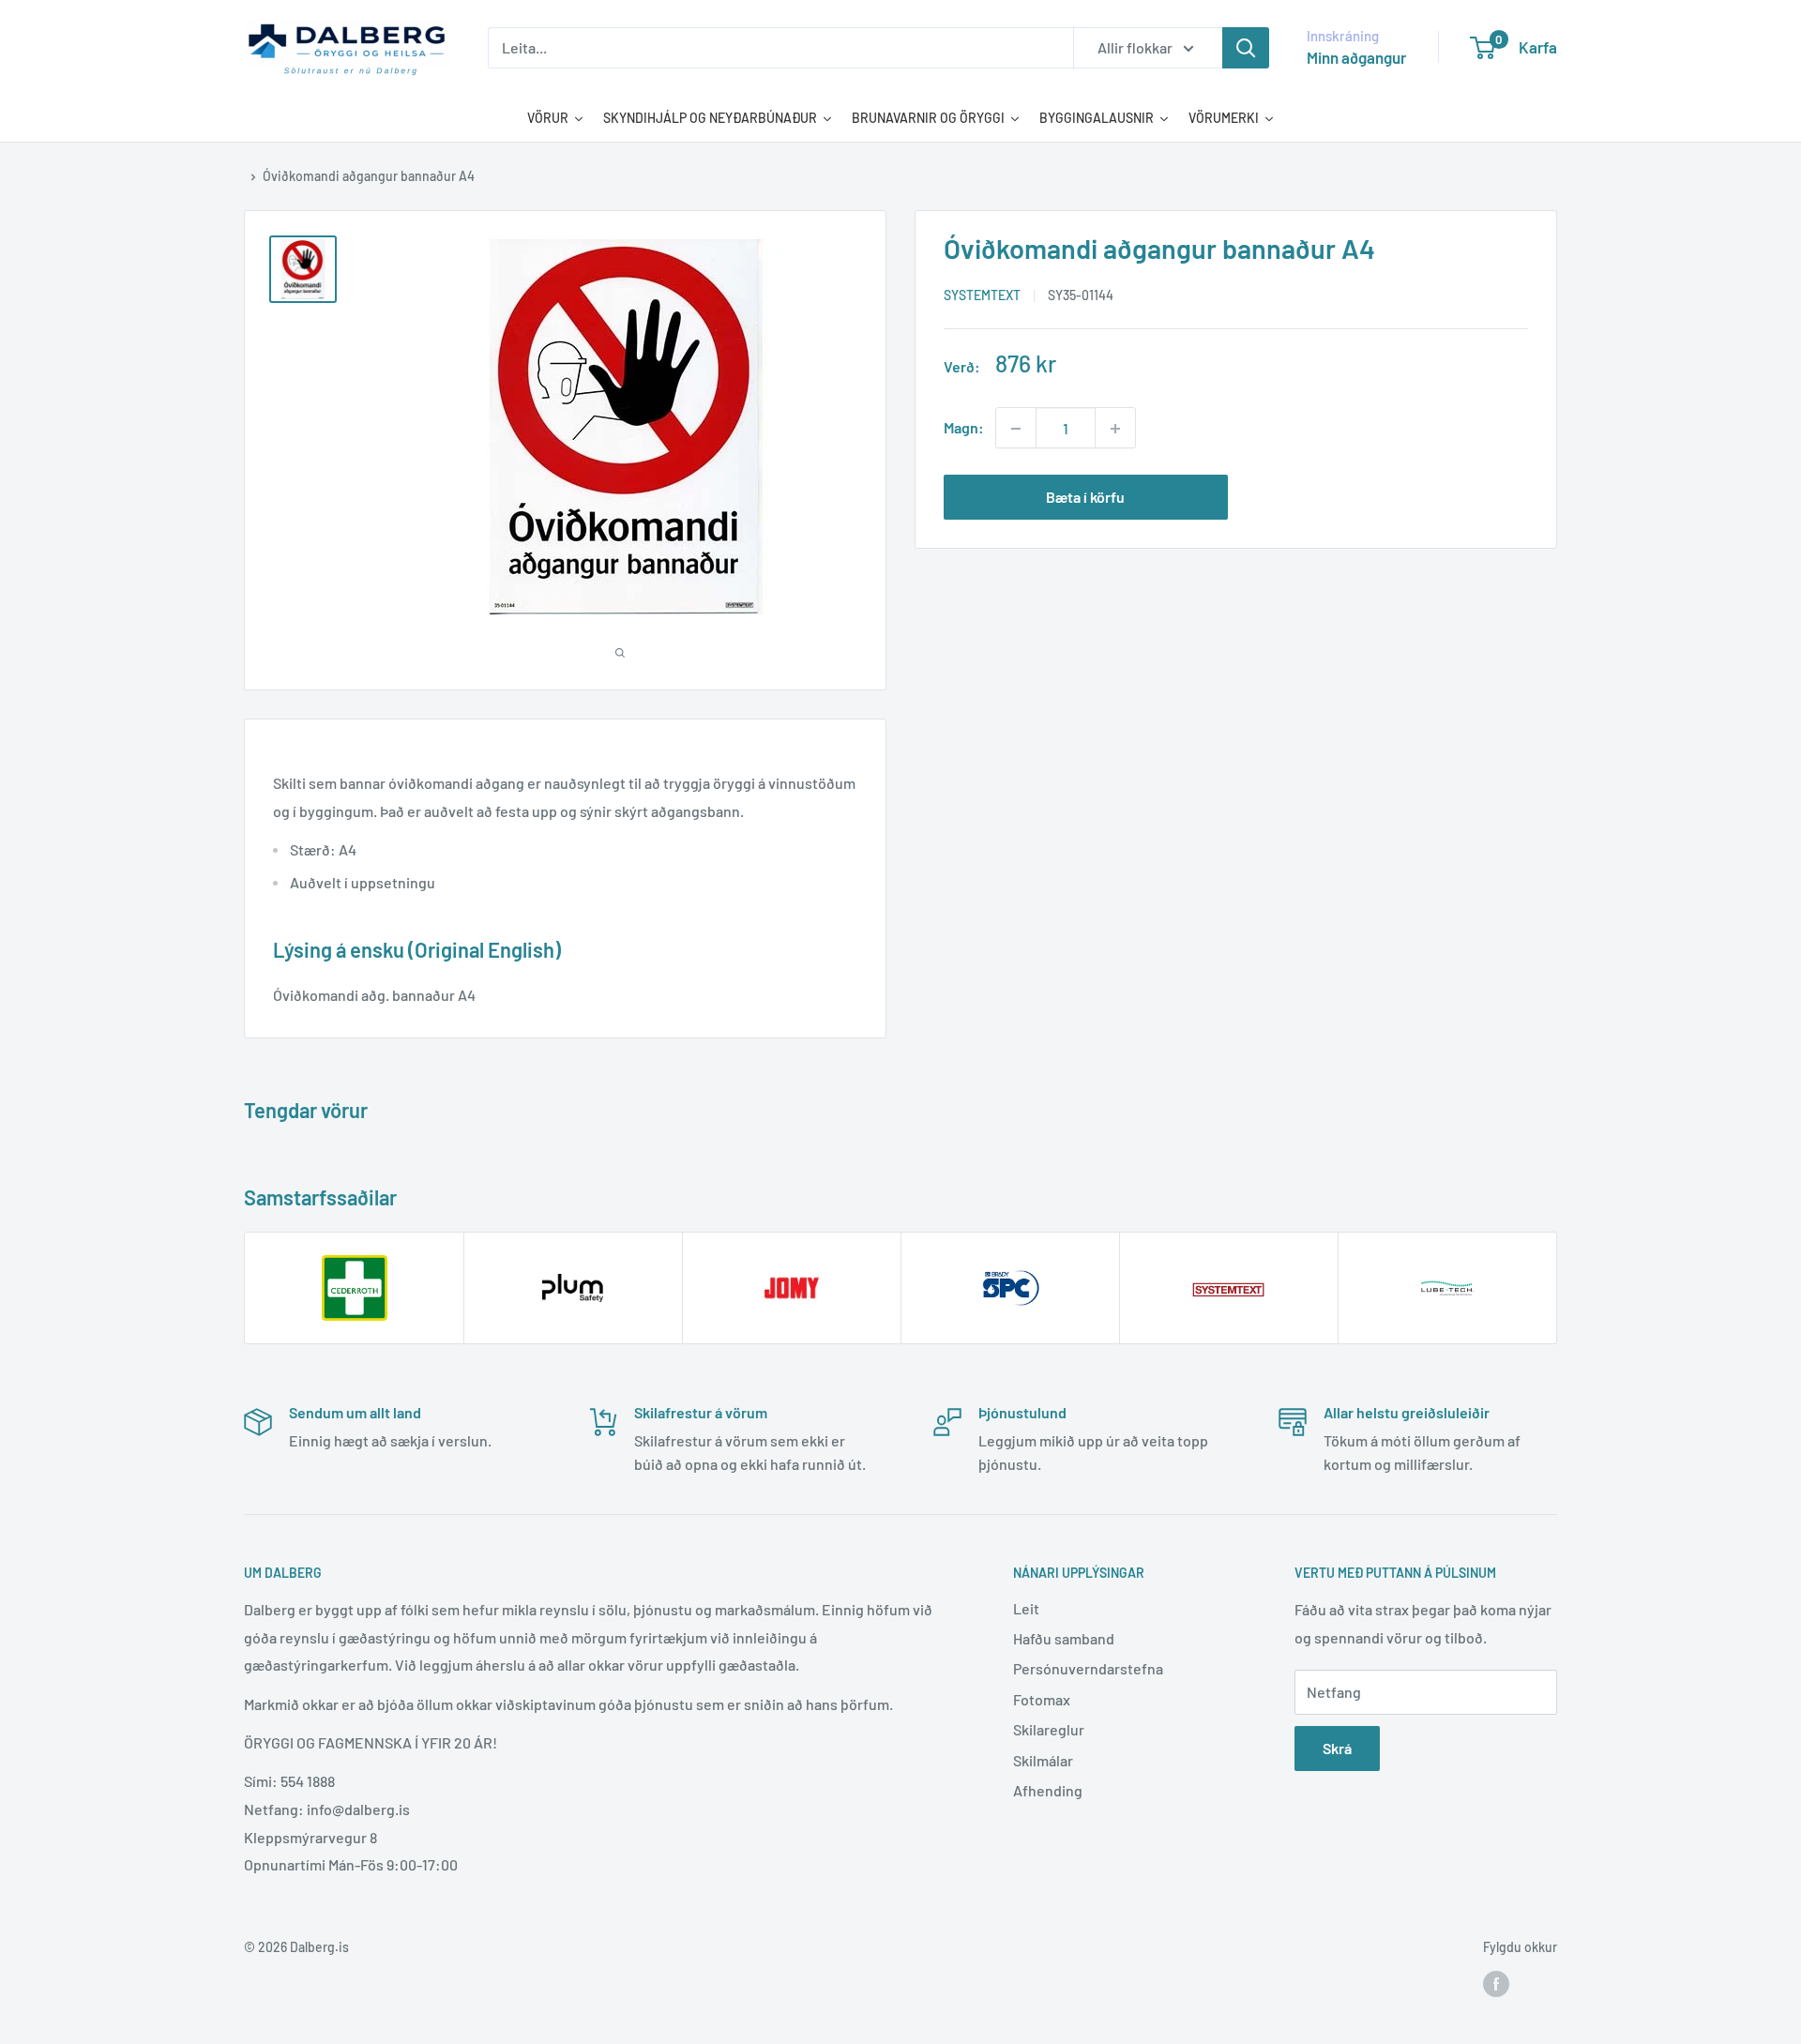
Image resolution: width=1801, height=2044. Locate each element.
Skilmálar (1043, 1760)
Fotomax (1042, 1699)
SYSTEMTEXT (982, 296)
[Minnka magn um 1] (1016, 429)
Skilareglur (1049, 1729)
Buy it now (1386, 498)
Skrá (1337, 1748)
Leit (1026, 1608)
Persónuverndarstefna (1088, 1668)
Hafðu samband (1064, 1638)
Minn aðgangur (1356, 57)
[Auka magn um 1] (1115, 429)
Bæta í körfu (1085, 498)
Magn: (964, 428)
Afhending (1048, 1790)
